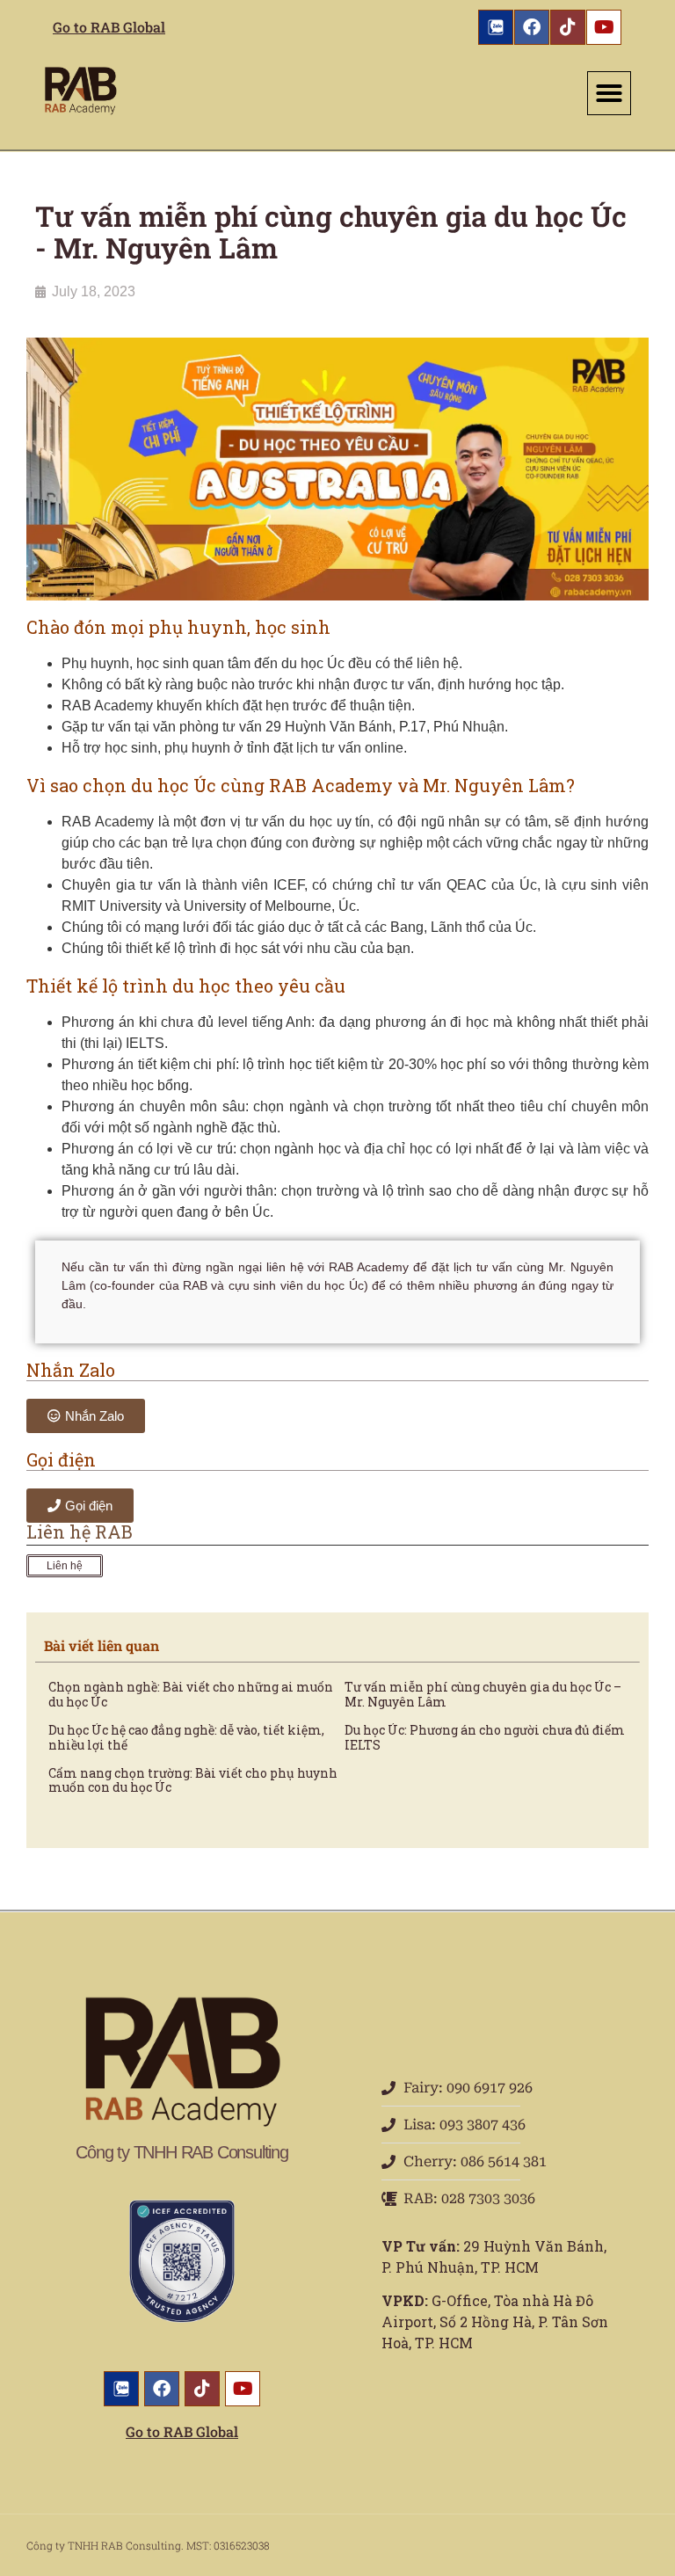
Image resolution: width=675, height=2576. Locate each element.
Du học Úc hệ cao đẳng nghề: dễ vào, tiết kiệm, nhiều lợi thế (186, 1737)
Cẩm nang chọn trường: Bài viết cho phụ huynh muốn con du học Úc (193, 1780)
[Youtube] (604, 27)
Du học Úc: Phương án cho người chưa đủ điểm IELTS (485, 1737)
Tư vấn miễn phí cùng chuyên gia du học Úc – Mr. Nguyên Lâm (483, 1694)
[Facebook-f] (532, 27)
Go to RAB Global (109, 27)
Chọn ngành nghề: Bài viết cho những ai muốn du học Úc (191, 1694)
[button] (609, 93)
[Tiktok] (568, 27)
